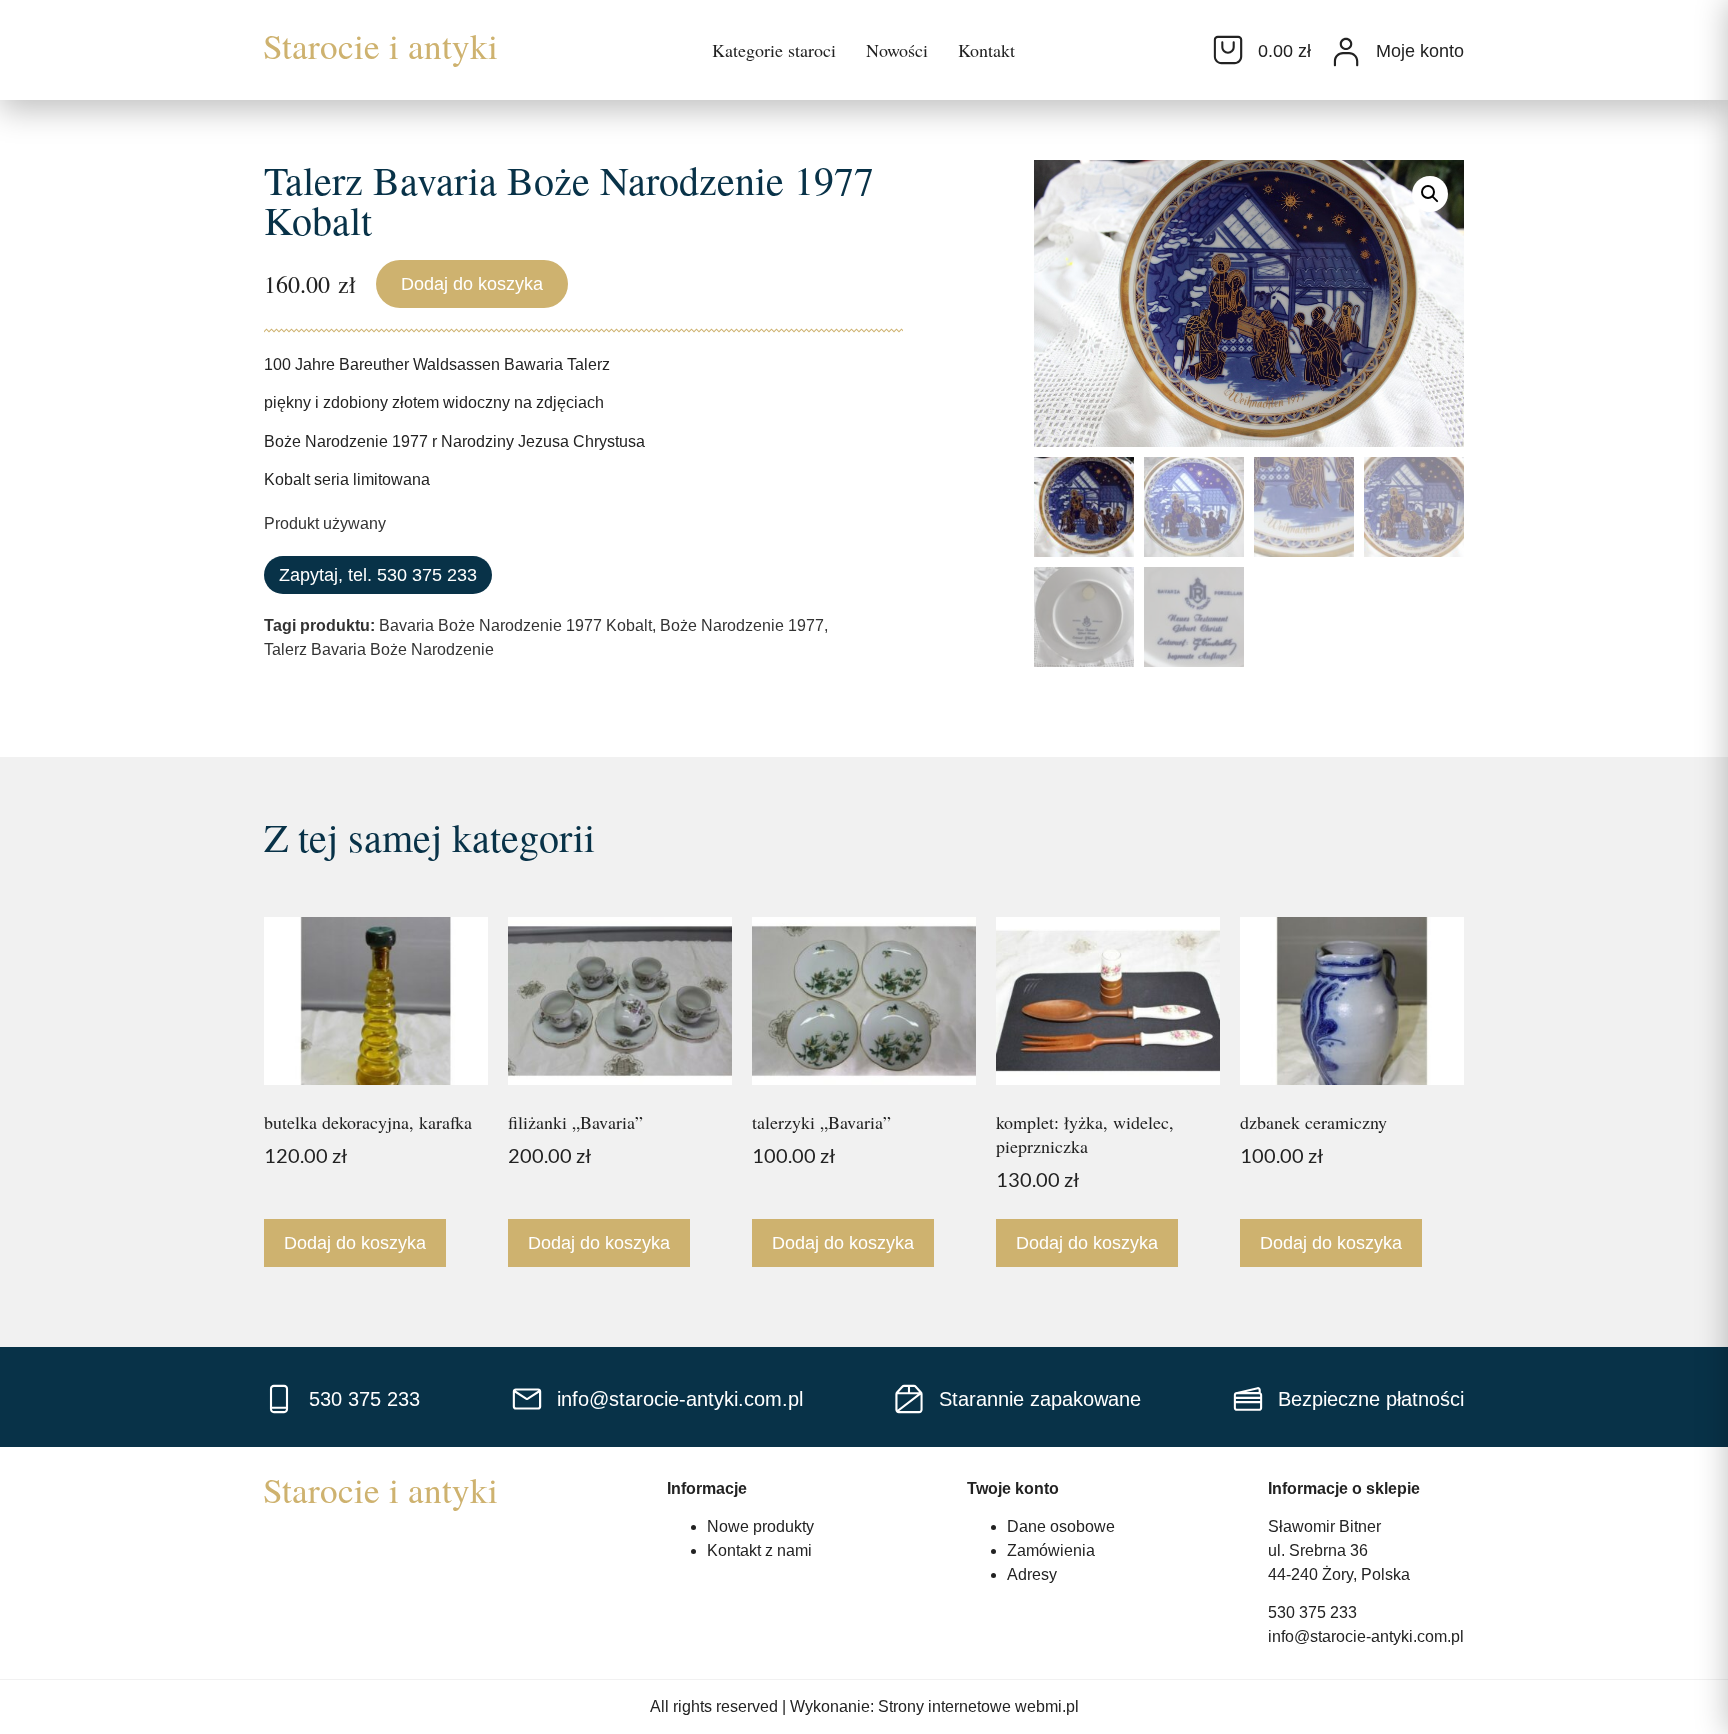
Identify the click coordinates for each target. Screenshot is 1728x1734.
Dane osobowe (1061, 1526)
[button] (1430, 194)
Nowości (897, 50)
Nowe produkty (760, 1526)
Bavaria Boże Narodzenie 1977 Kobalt (515, 625)
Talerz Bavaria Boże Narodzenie (379, 649)
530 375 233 (1312, 1612)
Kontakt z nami (759, 1550)
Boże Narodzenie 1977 (742, 625)
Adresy (1032, 1574)
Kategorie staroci (774, 50)
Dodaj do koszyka (472, 284)
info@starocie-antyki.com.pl (1366, 1636)
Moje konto (1420, 51)
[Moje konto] (1346, 52)
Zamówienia (1051, 1550)
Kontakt (986, 50)
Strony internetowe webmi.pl (978, 1706)
